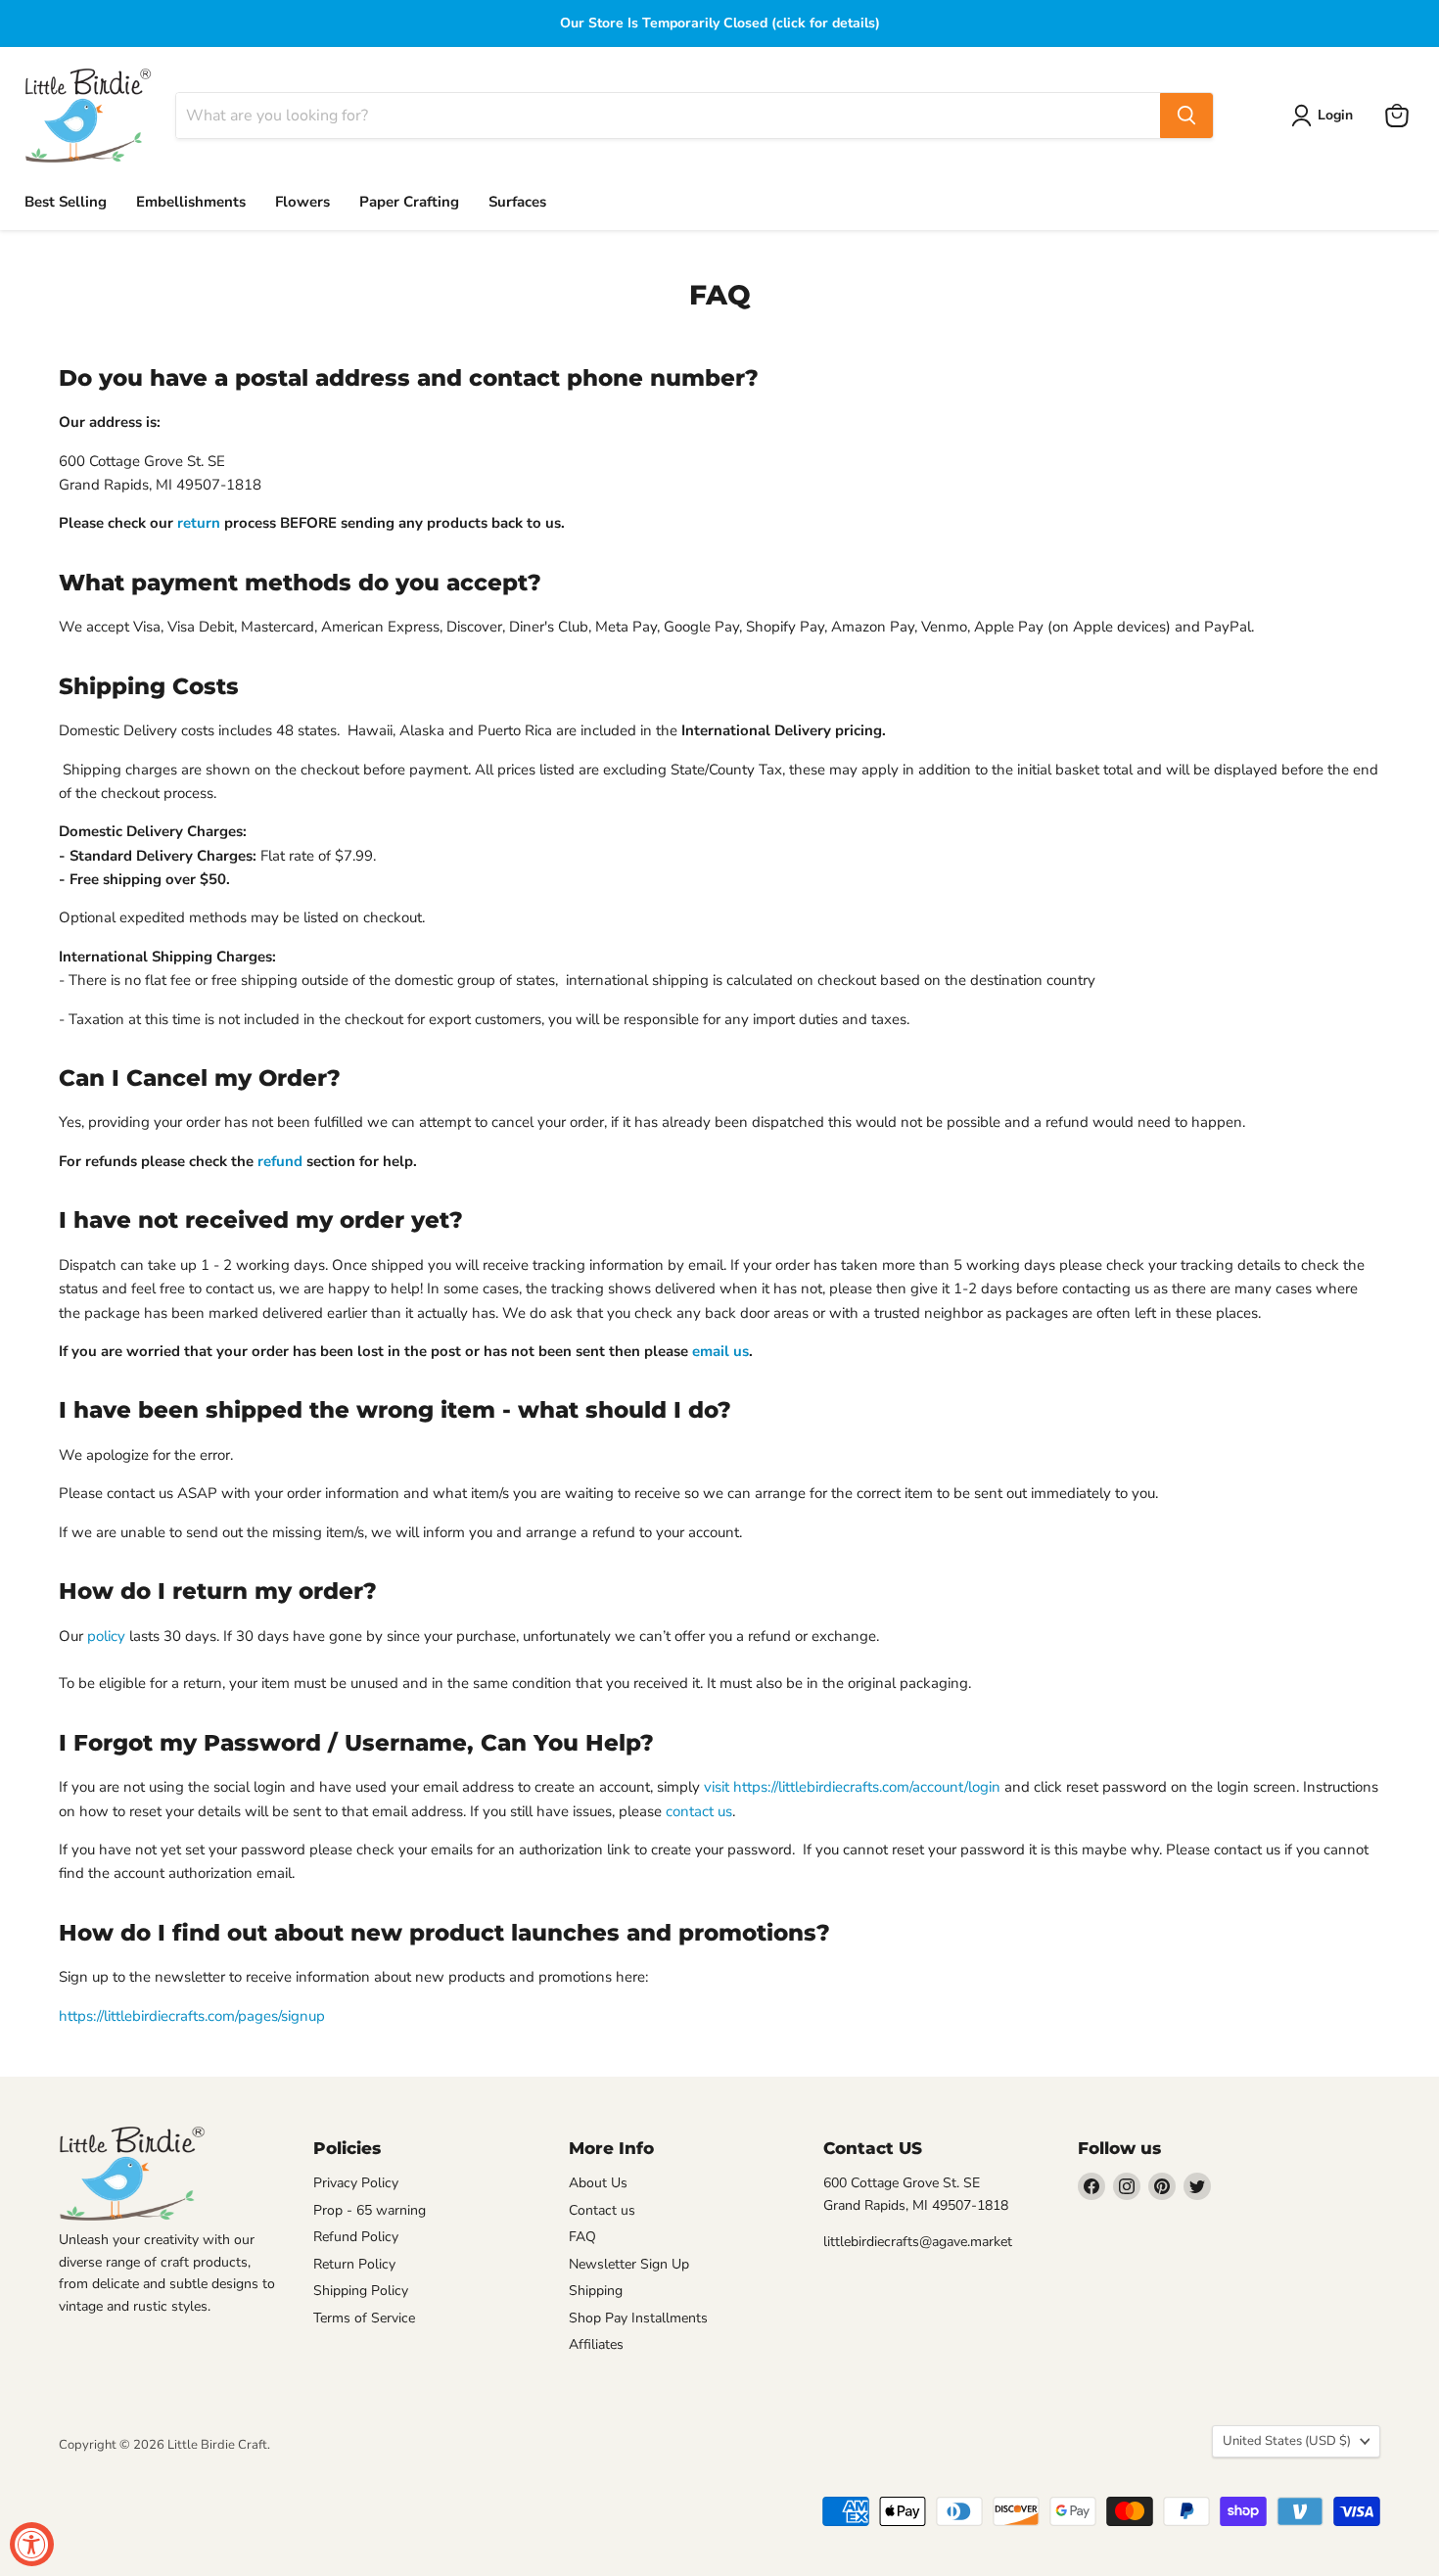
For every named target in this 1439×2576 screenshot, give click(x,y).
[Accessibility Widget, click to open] (32, 2544)
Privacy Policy (356, 2183)
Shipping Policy (361, 2291)
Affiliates (596, 2344)
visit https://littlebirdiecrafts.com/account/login (852, 1787)
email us (720, 1351)
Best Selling (66, 202)
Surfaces (517, 202)
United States (1287, 2441)
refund (280, 1161)
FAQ (582, 2237)
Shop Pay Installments (638, 2318)
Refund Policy (356, 2237)
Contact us (602, 2210)
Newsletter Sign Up (629, 2264)
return (199, 523)
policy (106, 1636)
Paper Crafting (409, 202)
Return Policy (354, 2264)
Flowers (302, 202)
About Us (598, 2183)
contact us (699, 1811)
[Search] (1186, 116)
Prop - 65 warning (370, 2210)
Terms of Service (364, 2318)
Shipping (596, 2291)
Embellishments (191, 202)
